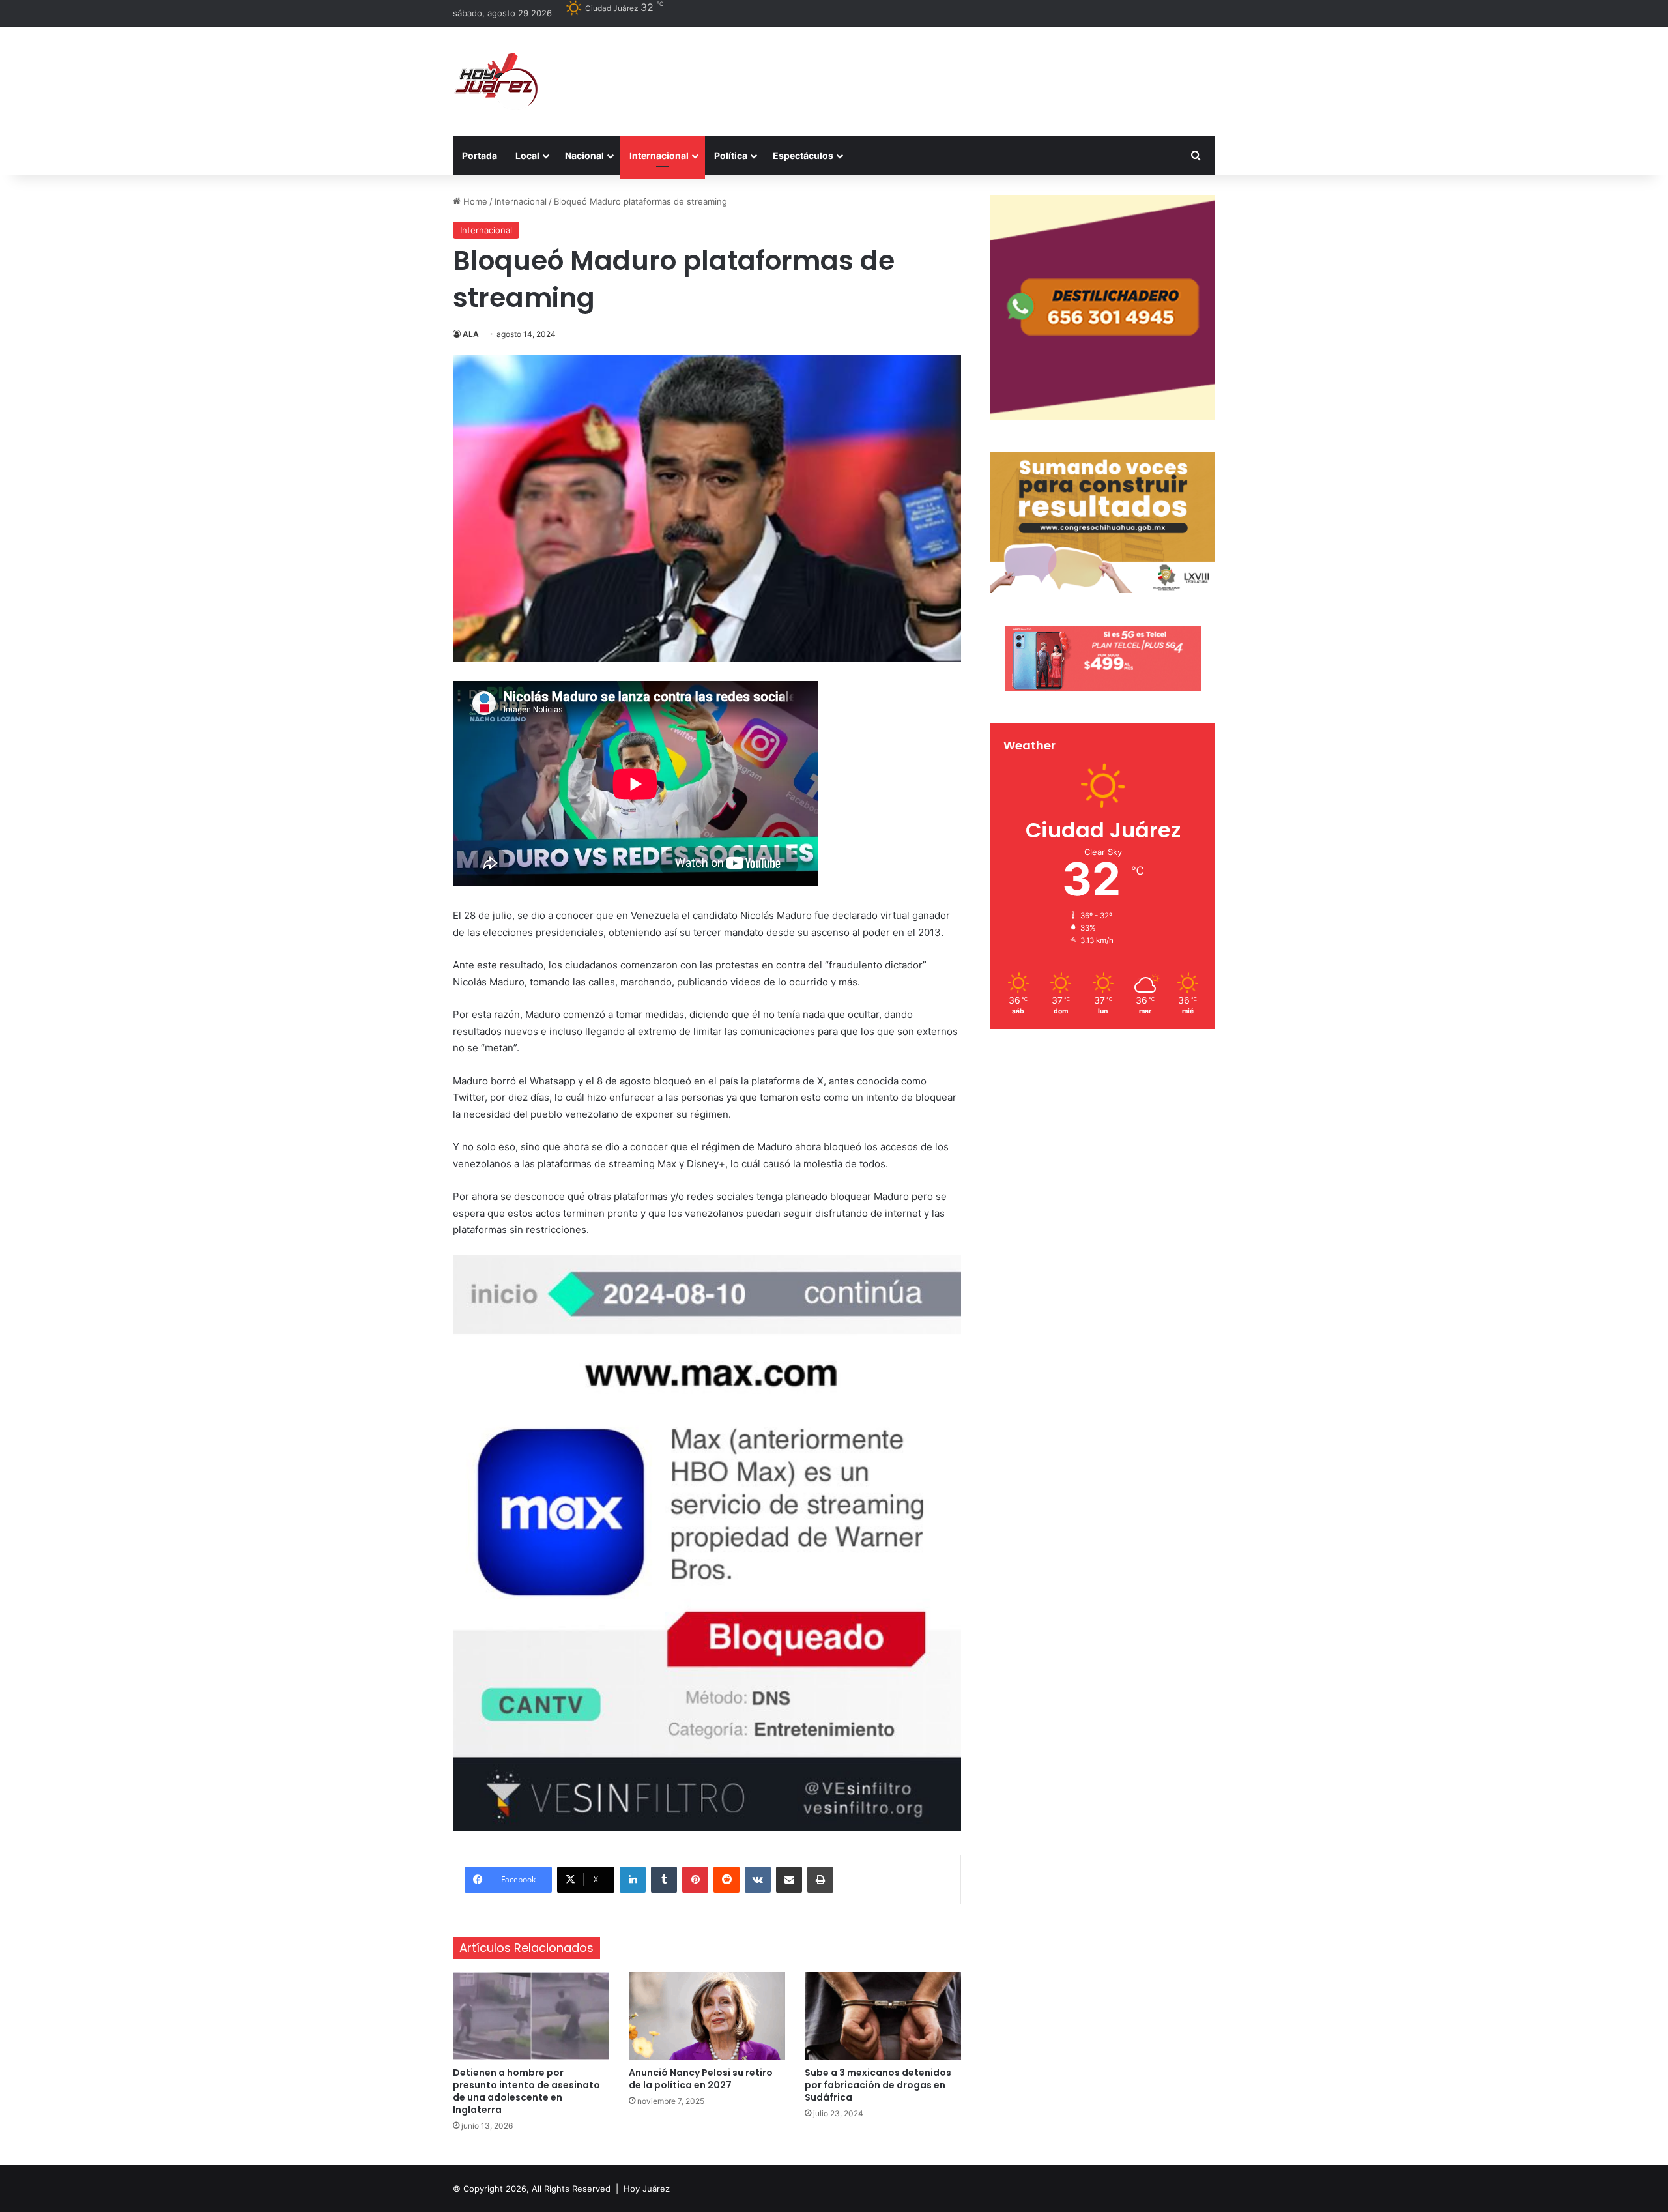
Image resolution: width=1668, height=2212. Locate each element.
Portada (480, 155)
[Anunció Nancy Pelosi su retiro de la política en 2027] (707, 2016)
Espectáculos (803, 155)
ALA (471, 334)
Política (731, 155)
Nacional (584, 155)
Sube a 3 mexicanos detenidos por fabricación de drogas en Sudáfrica (878, 2085)
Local (527, 155)
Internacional (659, 155)
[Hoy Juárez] (495, 81)
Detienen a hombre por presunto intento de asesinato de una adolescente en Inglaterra (526, 2091)
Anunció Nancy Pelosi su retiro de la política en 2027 (701, 2079)
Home (474, 201)
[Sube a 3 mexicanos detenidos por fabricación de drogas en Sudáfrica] (883, 2016)
